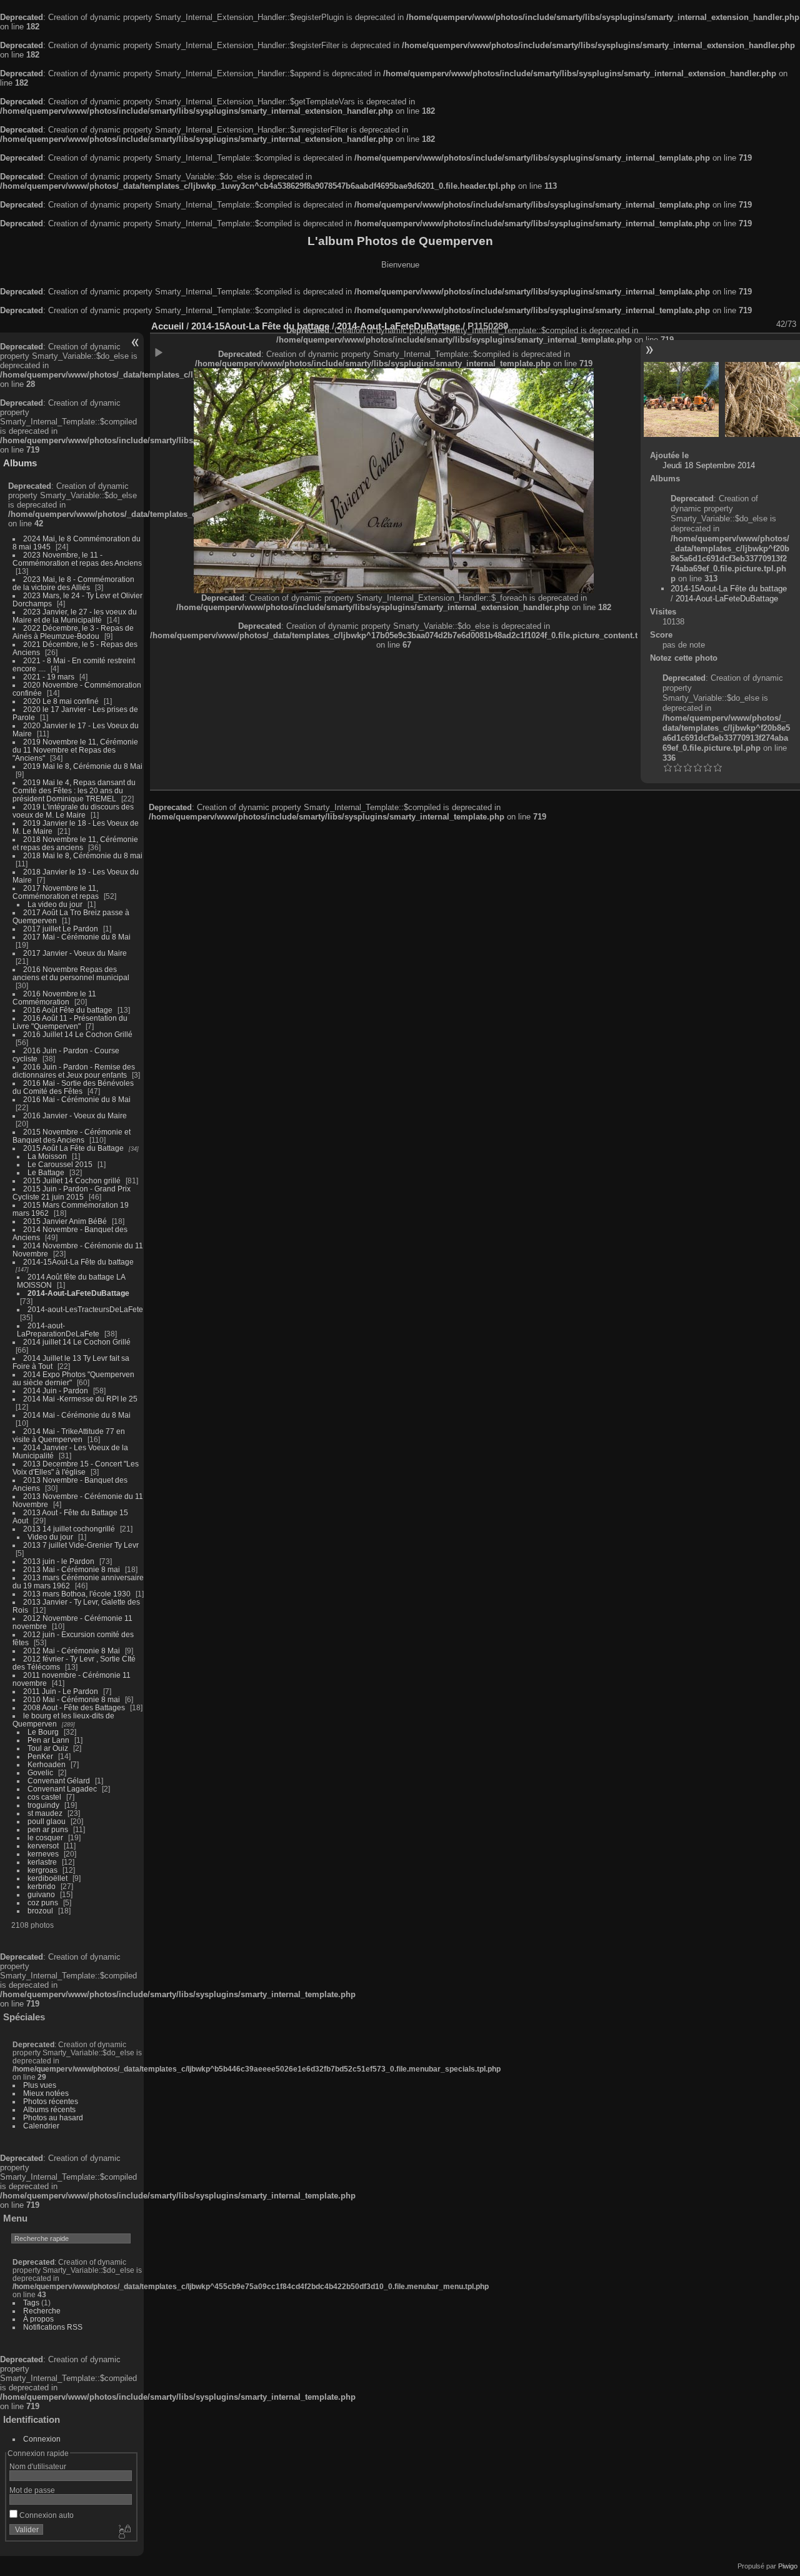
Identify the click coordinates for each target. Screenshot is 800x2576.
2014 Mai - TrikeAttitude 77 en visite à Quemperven (69, 1435)
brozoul (40, 1911)
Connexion (42, 2439)
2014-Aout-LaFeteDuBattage (78, 1293)
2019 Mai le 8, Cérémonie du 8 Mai (83, 766)
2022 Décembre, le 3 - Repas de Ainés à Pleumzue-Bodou (73, 632)
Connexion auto (46, 2515)
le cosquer (45, 1837)
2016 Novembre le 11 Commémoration (54, 998)
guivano (41, 1894)
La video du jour (55, 904)
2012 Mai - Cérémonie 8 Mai (72, 1651)
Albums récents (49, 2109)
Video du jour (50, 1537)
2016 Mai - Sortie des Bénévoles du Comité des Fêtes (73, 1087)
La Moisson (47, 1156)
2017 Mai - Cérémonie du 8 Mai (77, 937)
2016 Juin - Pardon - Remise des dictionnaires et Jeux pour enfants (74, 1071)
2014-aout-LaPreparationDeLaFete (58, 1330)
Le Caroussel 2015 (60, 1164)
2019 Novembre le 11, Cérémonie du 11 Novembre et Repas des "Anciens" (75, 750)
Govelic (40, 1772)
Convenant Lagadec (62, 1789)
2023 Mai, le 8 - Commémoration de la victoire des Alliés (73, 583)
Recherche (42, 2311)
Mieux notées (46, 2093)
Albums (20, 463)
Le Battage (46, 1172)
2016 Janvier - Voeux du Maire (75, 1115)
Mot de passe (32, 2490)
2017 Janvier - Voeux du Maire (75, 953)
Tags (31, 2303)
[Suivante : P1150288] (762, 399)
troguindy (43, 1805)
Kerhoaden (47, 1764)
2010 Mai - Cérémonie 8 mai (72, 1699)
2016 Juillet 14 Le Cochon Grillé (78, 1034)
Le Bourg (43, 1732)
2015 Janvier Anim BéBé (65, 1221)
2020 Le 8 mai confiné (61, 701)
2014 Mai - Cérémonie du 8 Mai (77, 1415)
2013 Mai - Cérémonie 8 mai (72, 1569)
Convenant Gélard (59, 1781)
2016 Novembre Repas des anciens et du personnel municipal (71, 973)
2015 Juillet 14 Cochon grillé (72, 1180)
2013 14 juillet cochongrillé (70, 1529)
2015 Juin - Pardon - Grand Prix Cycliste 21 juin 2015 (72, 1193)
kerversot (43, 1846)
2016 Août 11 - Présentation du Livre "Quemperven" (70, 1022)
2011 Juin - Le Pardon (61, 1691)
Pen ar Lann (48, 1740)
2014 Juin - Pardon (56, 1391)
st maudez (45, 1813)
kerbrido (42, 1886)
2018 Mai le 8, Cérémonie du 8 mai (83, 855)
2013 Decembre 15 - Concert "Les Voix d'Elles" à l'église (76, 1468)
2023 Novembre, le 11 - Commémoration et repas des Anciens (77, 559)
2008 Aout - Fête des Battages (74, 1707)
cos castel (44, 1797)
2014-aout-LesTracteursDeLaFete (85, 1309)
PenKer (40, 1756)
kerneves (43, 1854)
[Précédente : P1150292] (681, 399)
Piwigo (788, 2566)
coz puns (43, 1902)
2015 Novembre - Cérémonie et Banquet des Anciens (72, 1136)
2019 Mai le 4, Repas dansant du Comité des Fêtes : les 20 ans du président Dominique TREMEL (74, 790)
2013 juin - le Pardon (59, 1561)
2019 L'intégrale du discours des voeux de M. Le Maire (73, 811)
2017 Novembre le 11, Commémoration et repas (56, 892)
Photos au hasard (53, 2117)
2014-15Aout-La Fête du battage (78, 1262)
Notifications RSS (53, 2327)
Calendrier (41, 2126)
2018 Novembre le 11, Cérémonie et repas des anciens (75, 843)
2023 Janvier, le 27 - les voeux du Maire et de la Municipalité (75, 616)
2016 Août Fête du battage (68, 1010)
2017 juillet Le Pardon (61, 929)
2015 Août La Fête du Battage (73, 1148)
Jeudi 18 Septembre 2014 (709, 465)
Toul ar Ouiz (48, 1748)
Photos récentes (51, 2101)
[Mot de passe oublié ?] (124, 2532)
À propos (38, 2319)
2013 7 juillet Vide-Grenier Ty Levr (81, 1545)
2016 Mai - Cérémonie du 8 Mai (77, 1099)
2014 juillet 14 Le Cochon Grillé (77, 1342)
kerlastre (42, 1862)
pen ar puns (48, 1829)
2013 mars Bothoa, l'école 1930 (77, 1594)
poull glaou (47, 1821)
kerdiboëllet (47, 1878)
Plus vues (40, 2085)
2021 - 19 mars (49, 677)
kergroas (42, 1870)
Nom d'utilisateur (38, 2466)
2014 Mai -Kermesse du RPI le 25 (80, 1399)
